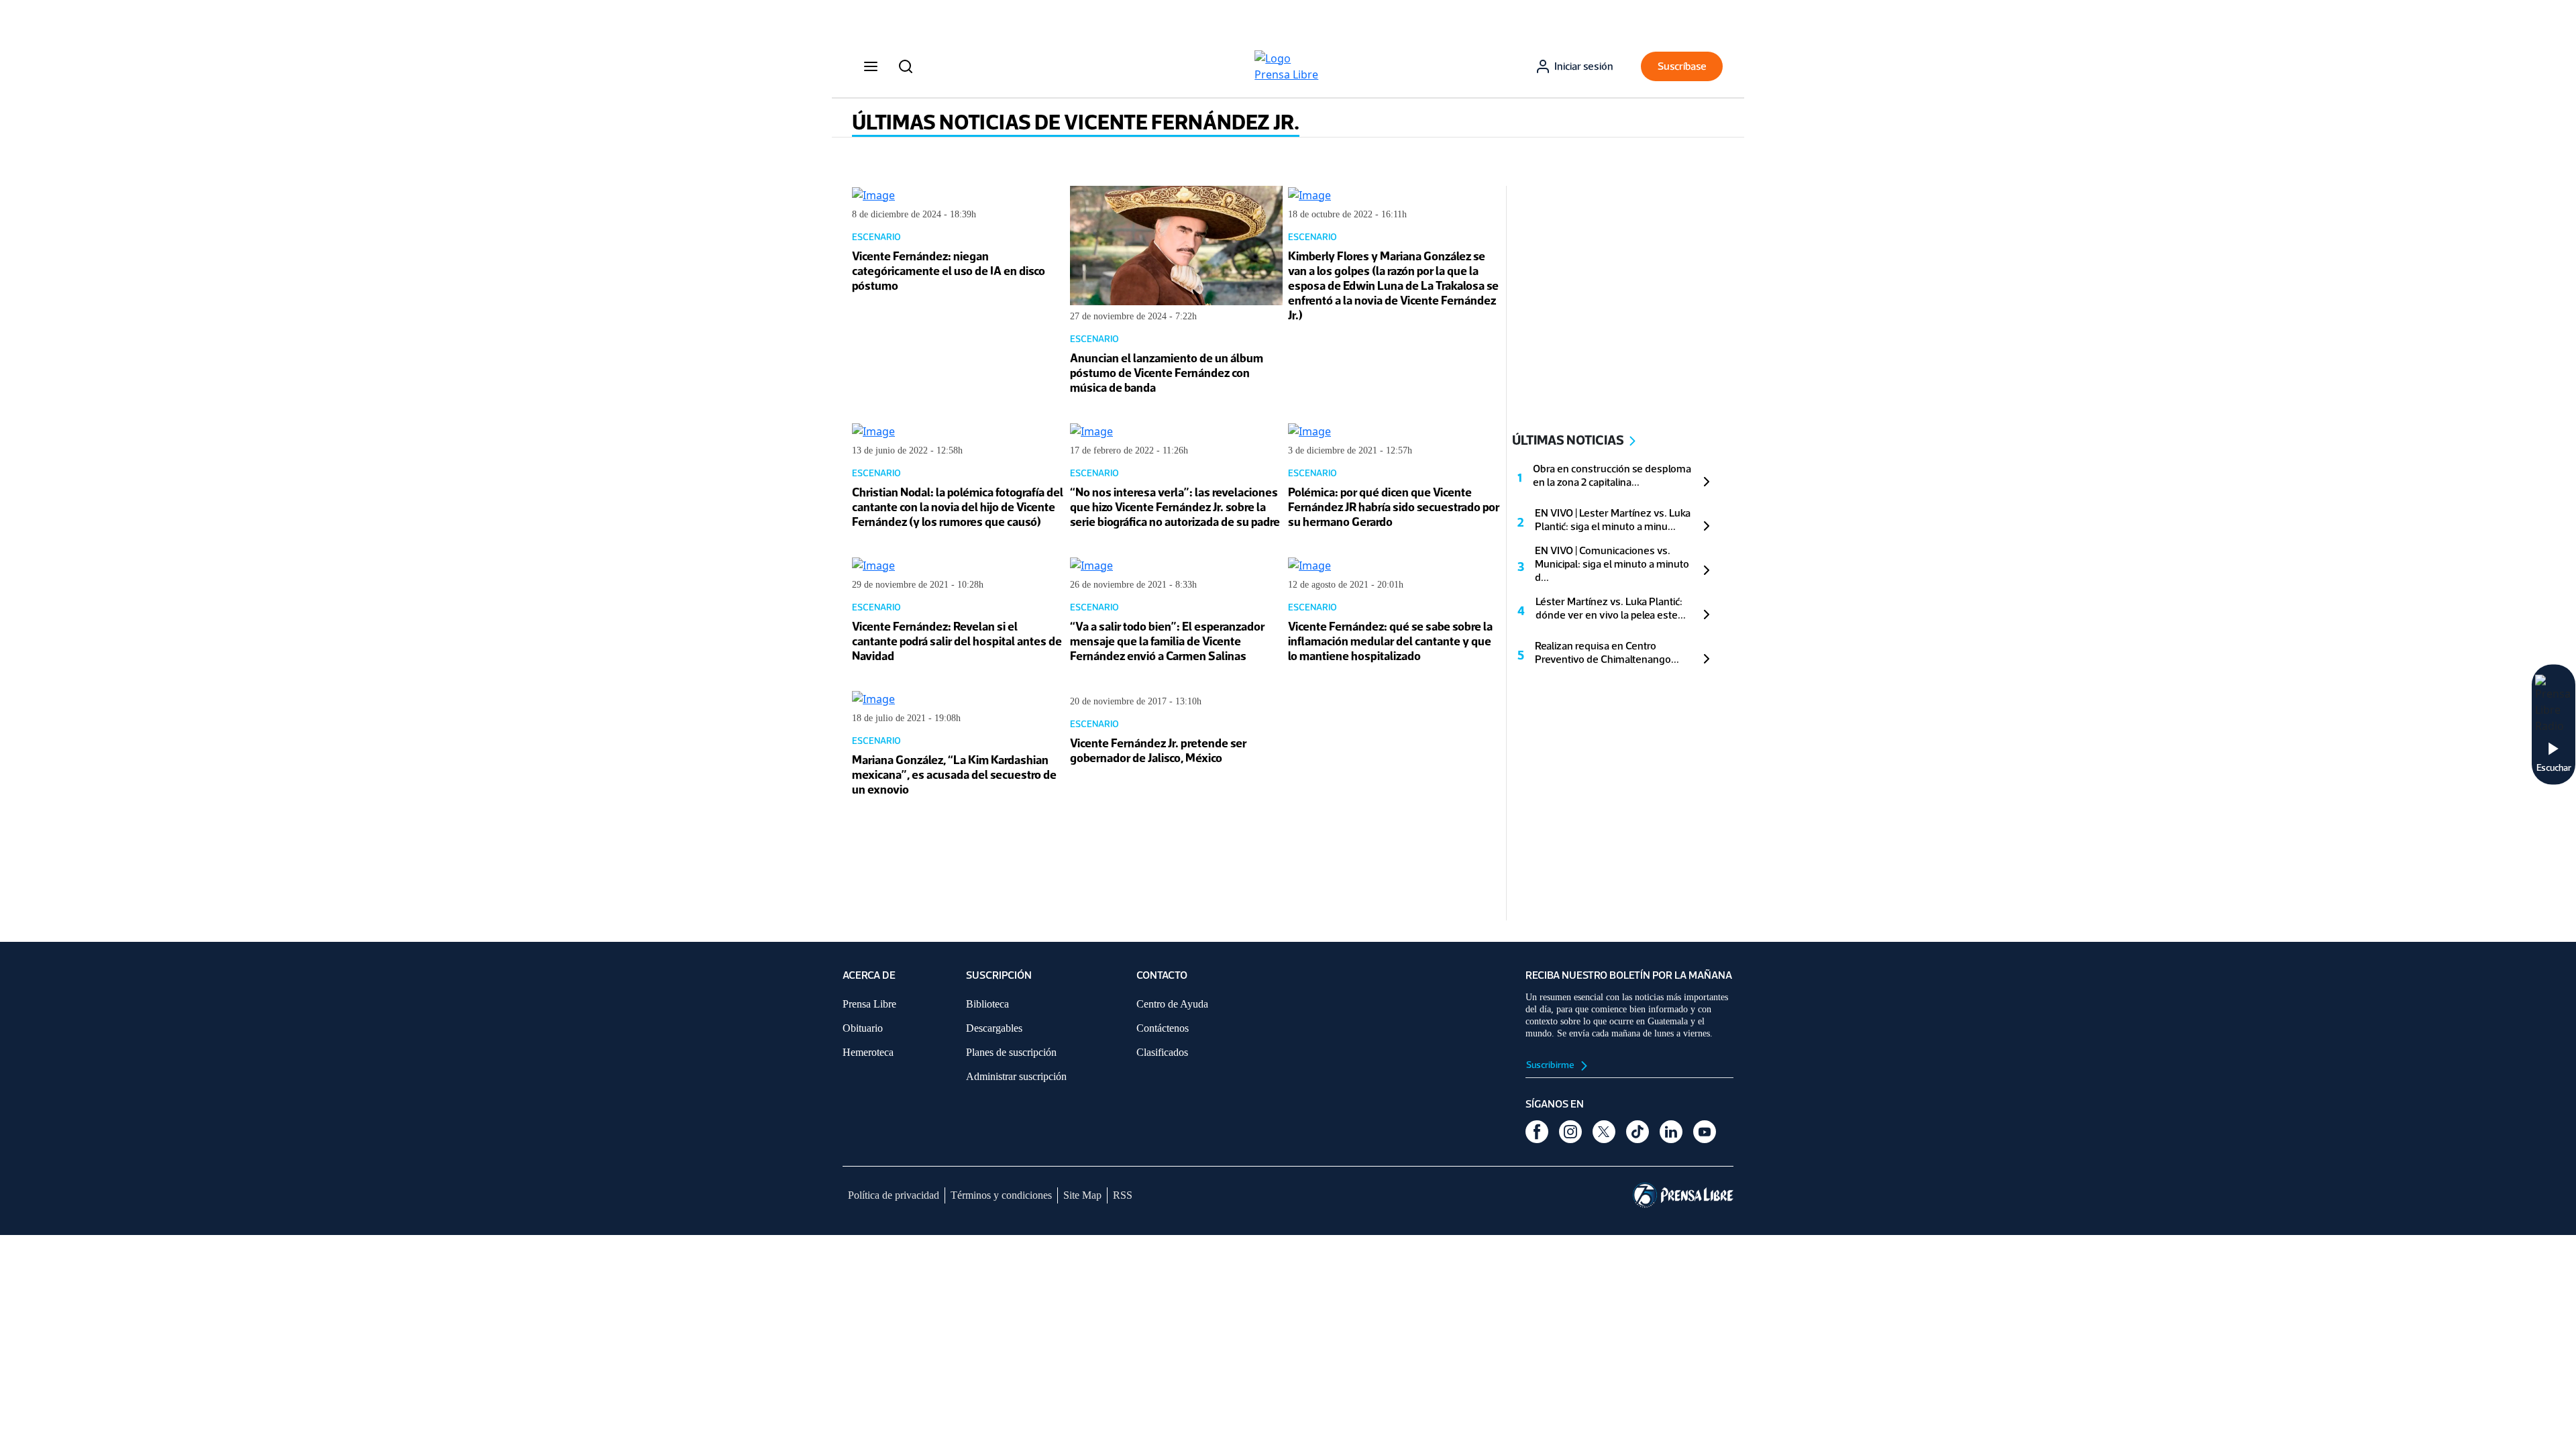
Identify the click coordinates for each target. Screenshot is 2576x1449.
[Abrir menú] (871, 66)
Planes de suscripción (1011, 1052)
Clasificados (1162, 1052)
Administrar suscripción (1016, 1076)
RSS (1123, 1195)
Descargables (994, 1028)
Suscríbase (1682, 66)
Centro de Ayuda (1172, 1004)
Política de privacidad (894, 1195)
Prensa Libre (869, 1004)
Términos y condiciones (1001, 1195)
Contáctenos (1163, 1028)
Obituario (863, 1028)
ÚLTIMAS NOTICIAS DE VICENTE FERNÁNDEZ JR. (1076, 122)
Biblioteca (987, 1004)
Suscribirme (1551, 1065)
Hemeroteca (868, 1052)
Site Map (1082, 1195)
